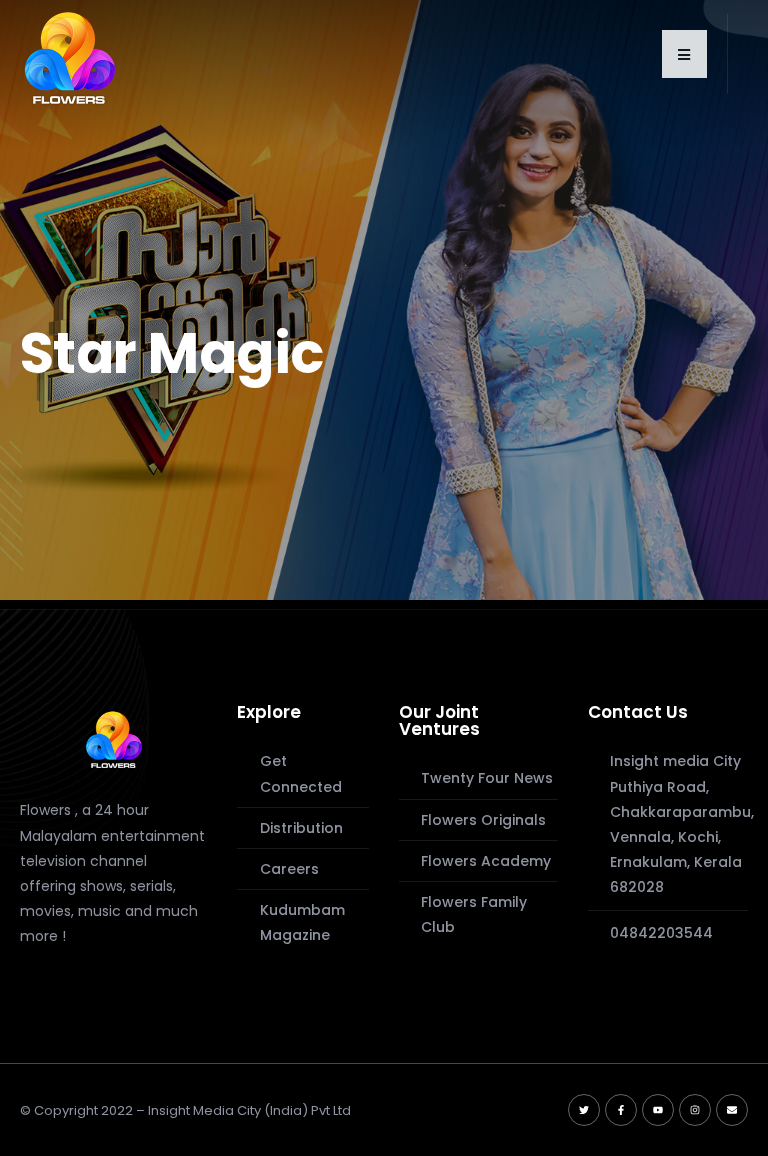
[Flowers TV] (114, 739)
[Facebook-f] (621, 1110)
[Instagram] (695, 1110)
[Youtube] (658, 1110)
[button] (684, 54)
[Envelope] (732, 1110)
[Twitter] (584, 1110)
